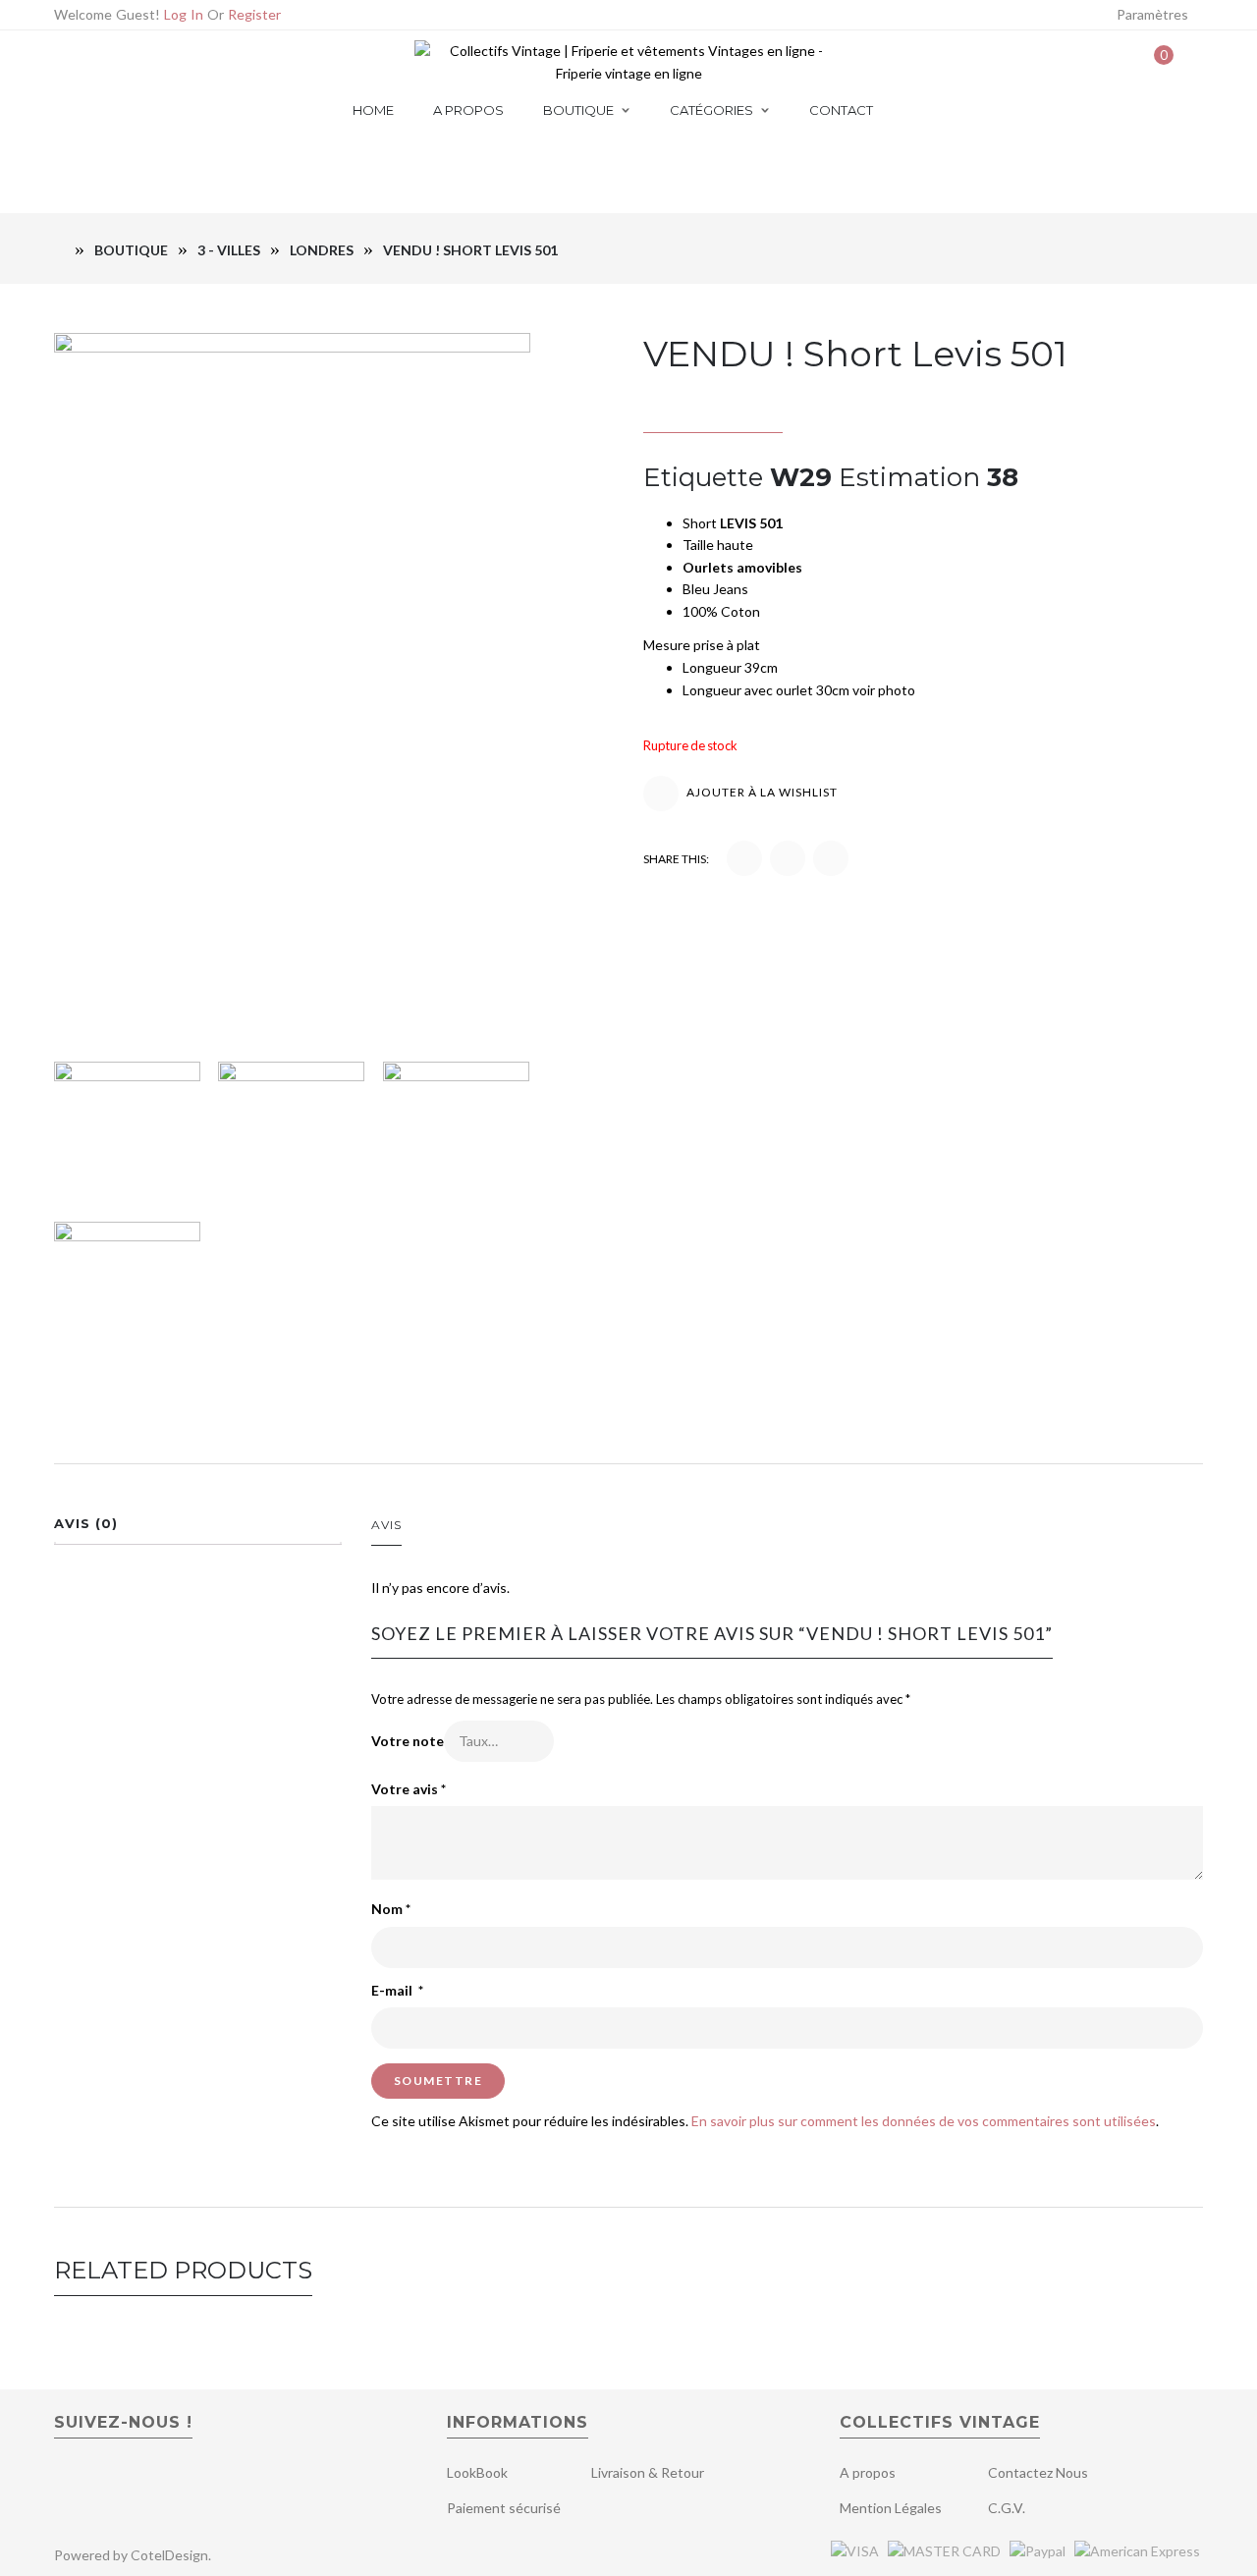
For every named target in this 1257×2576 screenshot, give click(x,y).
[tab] (198, 1529)
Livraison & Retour (648, 2472)
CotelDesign (169, 2555)
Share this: (676, 859)
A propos (868, 2472)
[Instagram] (191, 62)
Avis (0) (86, 1523)
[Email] (100, 62)
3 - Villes (229, 250)
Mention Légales (891, 2508)
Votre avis (409, 1789)
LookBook (477, 2472)
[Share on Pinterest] (788, 858)
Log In (184, 14)
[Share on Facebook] (744, 858)
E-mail (397, 1990)
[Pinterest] (161, 62)
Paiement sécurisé (504, 2508)
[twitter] (102, 2479)
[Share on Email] (831, 858)
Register (254, 14)
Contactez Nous (1038, 2472)
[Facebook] (130, 62)
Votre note (408, 1741)
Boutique (131, 250)
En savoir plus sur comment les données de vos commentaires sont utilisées (924, 2121)
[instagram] (141, 2479)
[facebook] (67, 2479)
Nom (391, 1909)
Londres (322, 250)
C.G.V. (1007, 2508)
